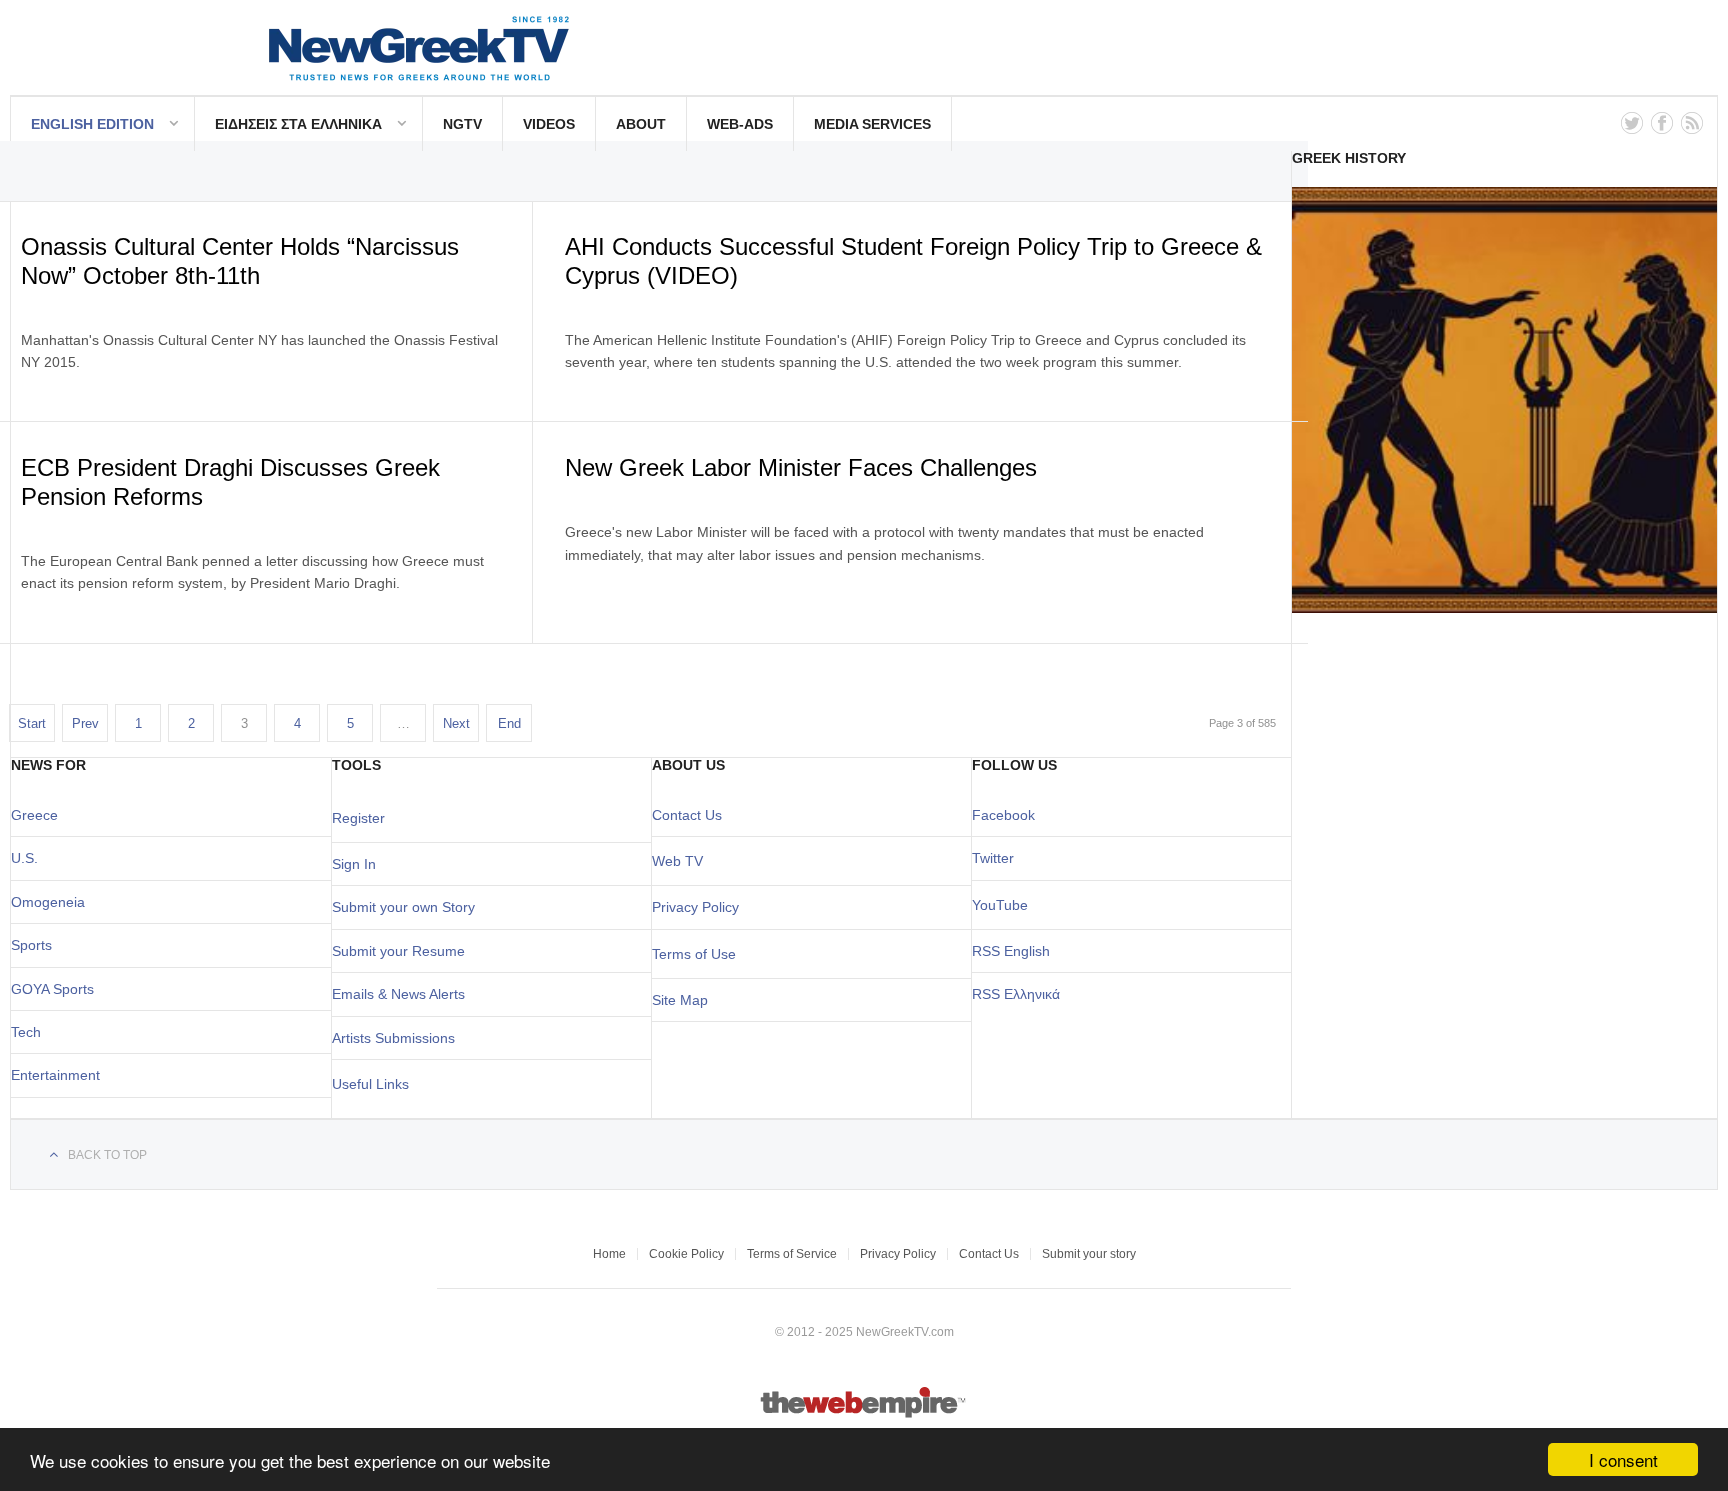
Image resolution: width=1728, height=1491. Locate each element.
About (641, 124)
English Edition (92, 124)
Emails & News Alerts (398, 994)
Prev (85, 723)
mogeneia (53, 902)
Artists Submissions (393, 1038)
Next (456, 723)
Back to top (107, 1155)
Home (609, 1254)
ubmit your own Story (408, 907)
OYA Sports (58, 989)
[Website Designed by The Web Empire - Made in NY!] (864, 1414)
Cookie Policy (686, 1254)
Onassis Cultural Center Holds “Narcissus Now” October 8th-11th (240, 261)
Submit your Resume (398, 951)
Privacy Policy (695, 907)
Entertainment (55, 1075)
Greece (34, 815)
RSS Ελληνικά (1016, 994)
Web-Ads (740, 124)
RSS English (1011, 951)
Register (358, 818)
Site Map (680, 1000)
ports (36, 945)
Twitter (993, 858)
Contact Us (687, 815)
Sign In (354, 864)
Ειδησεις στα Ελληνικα (298, 124)
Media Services (872, 124)
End (509, 723)
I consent (1623, 1459)
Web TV (677, 861)
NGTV (462, 124)
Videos (549, 124)
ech (29, 1032)
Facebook (1003, 815)
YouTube (1000, 905)
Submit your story (1089, 1254)
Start (32, 723)
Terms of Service (792, 1254)
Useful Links (370, 1084)
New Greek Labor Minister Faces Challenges (801, 467)
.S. (29, 858)
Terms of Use (694, 954)
